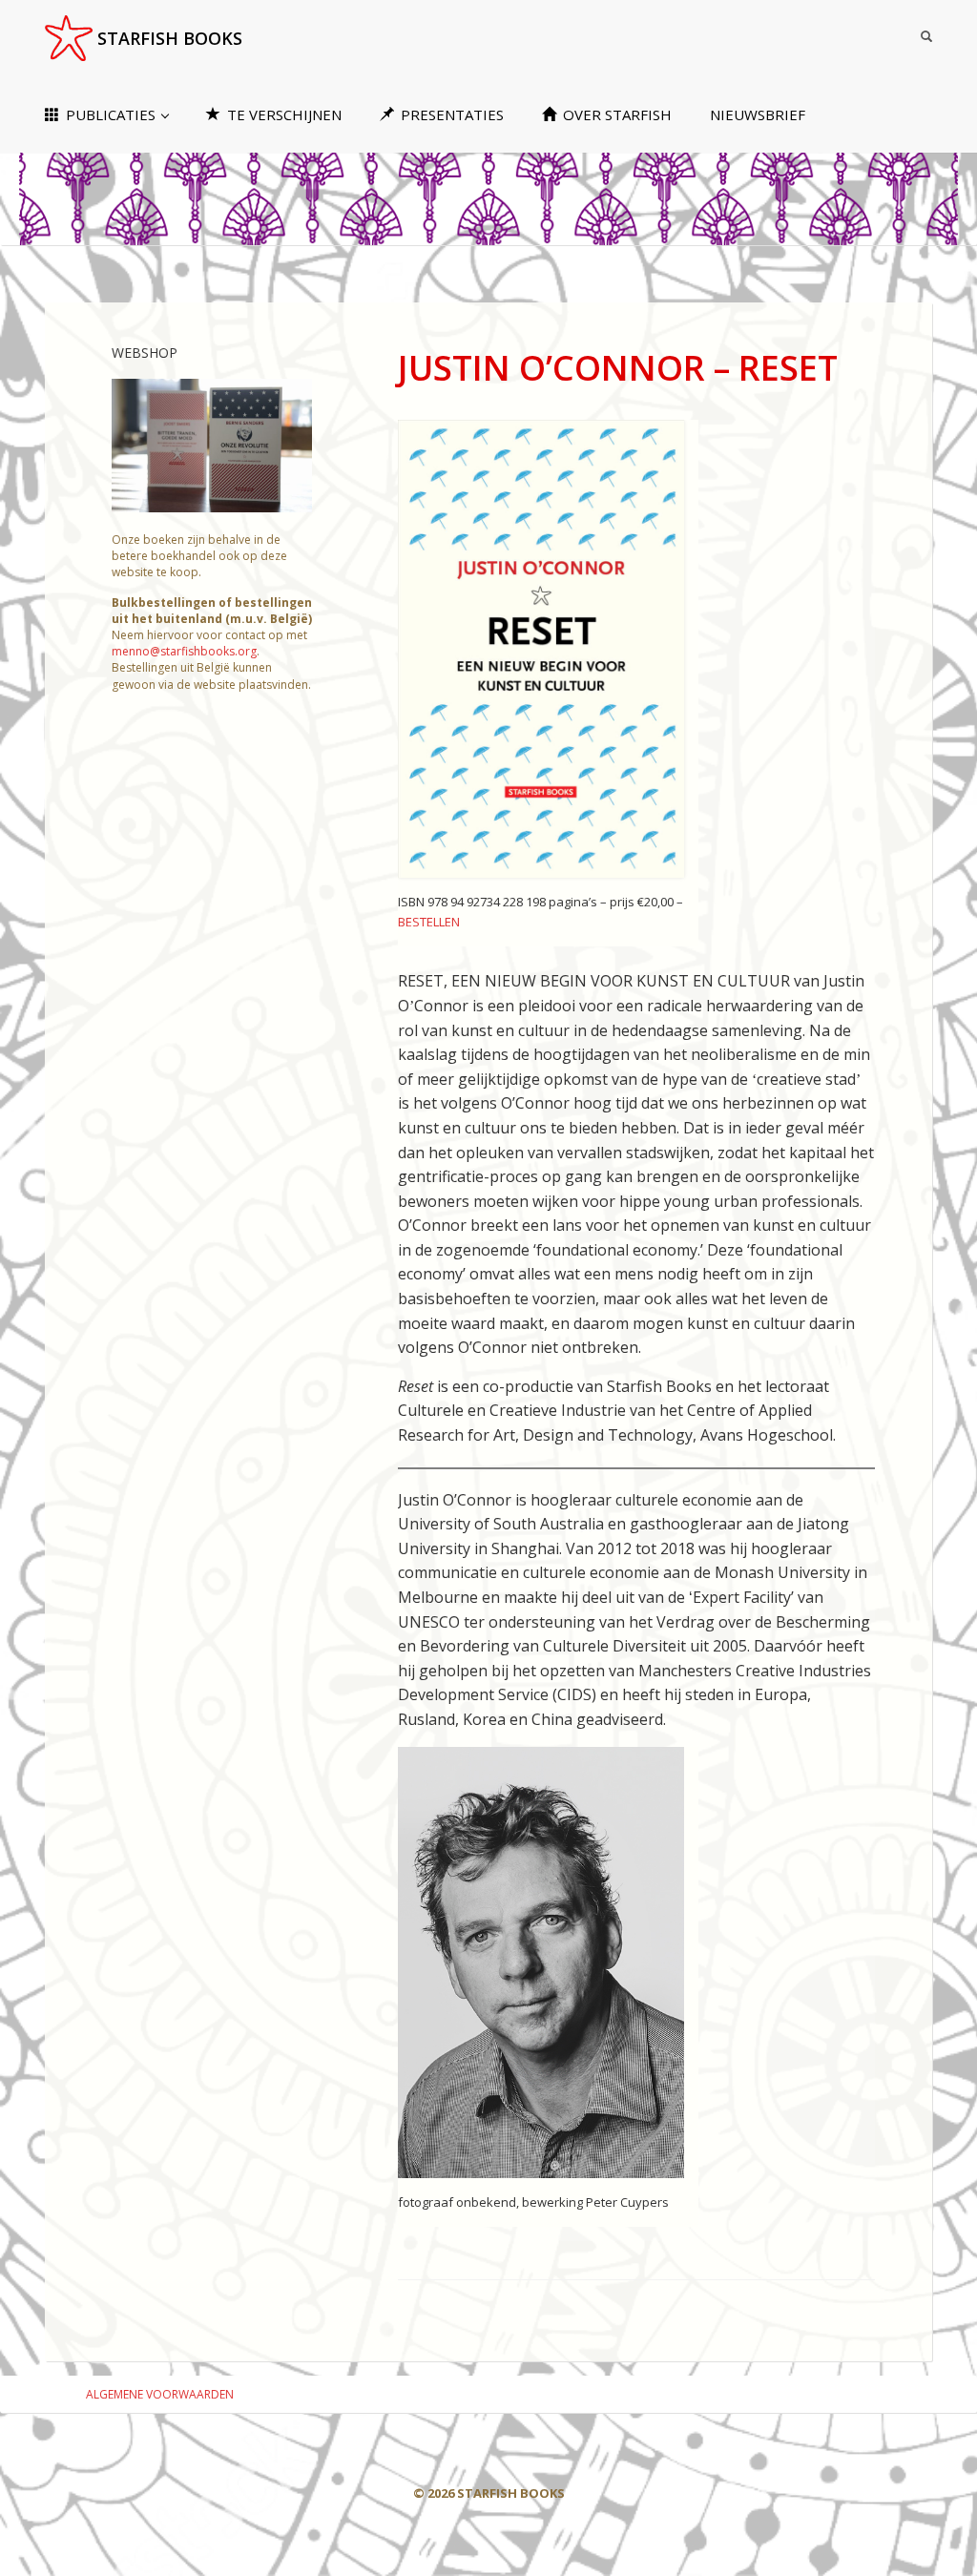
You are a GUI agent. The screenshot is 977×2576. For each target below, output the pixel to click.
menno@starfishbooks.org (184, 651)
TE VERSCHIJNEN (282, 114)
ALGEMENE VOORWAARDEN (160, 2394)
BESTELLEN (429, 922)
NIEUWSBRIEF (758, 114)
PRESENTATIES (450, 114)
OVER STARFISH (615, 114)
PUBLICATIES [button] (111, 114)
